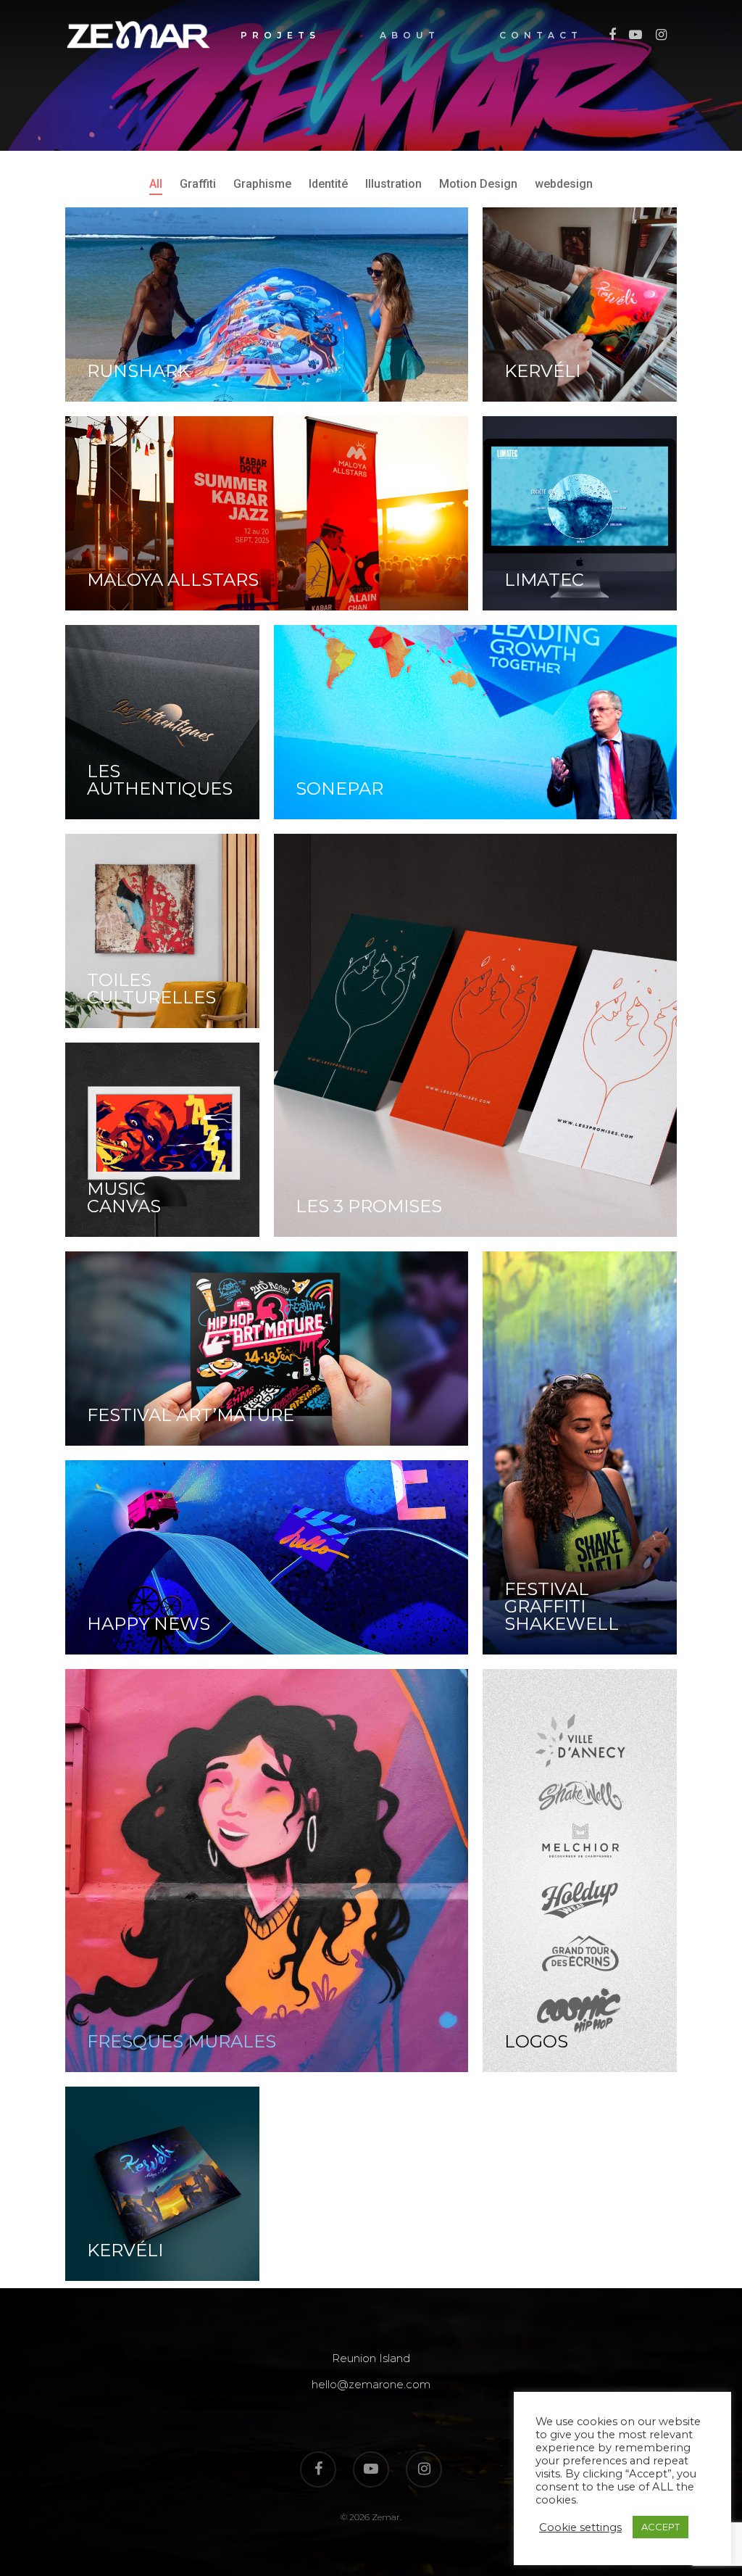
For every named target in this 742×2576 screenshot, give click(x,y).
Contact (541, 36)
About (410, 36)
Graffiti (198, 184)
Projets (280, 36)
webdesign (564, 184)
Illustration (393, 184)
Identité (328, 184)
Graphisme (262, 184)
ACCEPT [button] (660, 2527)
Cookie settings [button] (580, 2527)
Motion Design (478, 184)
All (156, 184)
